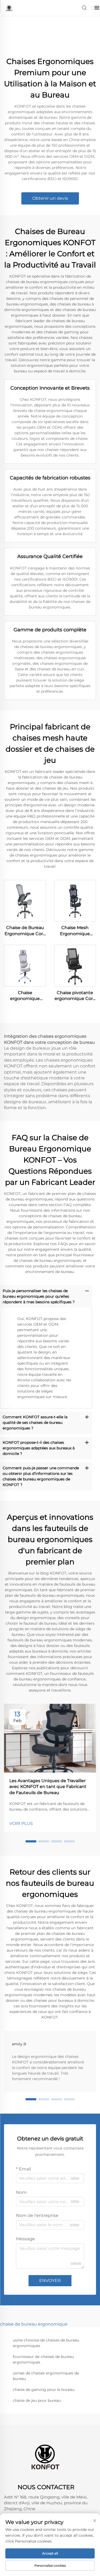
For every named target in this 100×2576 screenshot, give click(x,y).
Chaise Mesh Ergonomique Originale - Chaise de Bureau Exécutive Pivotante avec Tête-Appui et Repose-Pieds (75, 931)
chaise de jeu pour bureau (37, 2400)
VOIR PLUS (21, 1823)
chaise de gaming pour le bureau (44, 2390)
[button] (31, 1841)
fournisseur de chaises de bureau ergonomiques (43, 2359)
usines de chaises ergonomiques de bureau (46, 2376)
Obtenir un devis (50, 198)
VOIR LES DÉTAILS (25, 900)
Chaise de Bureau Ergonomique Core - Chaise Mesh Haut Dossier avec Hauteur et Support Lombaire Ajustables (25, 931)
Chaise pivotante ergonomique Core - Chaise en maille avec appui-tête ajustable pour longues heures (75, 996)
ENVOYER (50, 2281)
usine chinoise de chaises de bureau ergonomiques (46, 2343)
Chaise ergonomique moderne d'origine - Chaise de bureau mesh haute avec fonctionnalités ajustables (25, 996)
